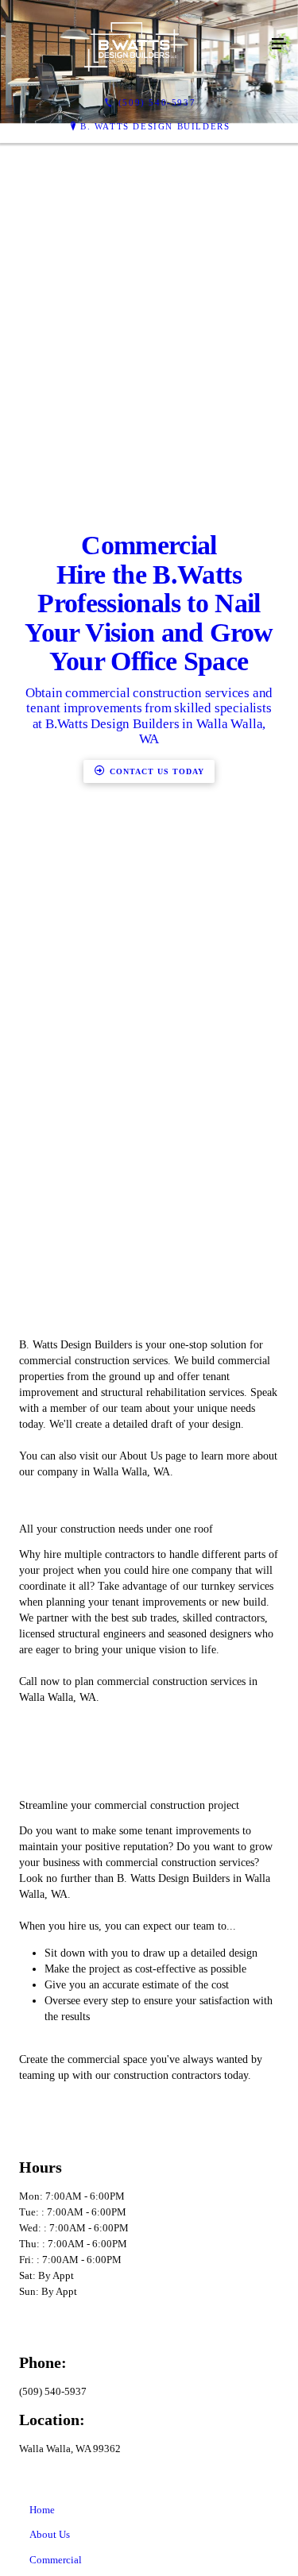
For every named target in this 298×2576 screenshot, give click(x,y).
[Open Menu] (279, 44)
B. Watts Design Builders (155, 126)
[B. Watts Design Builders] (133, 44)
